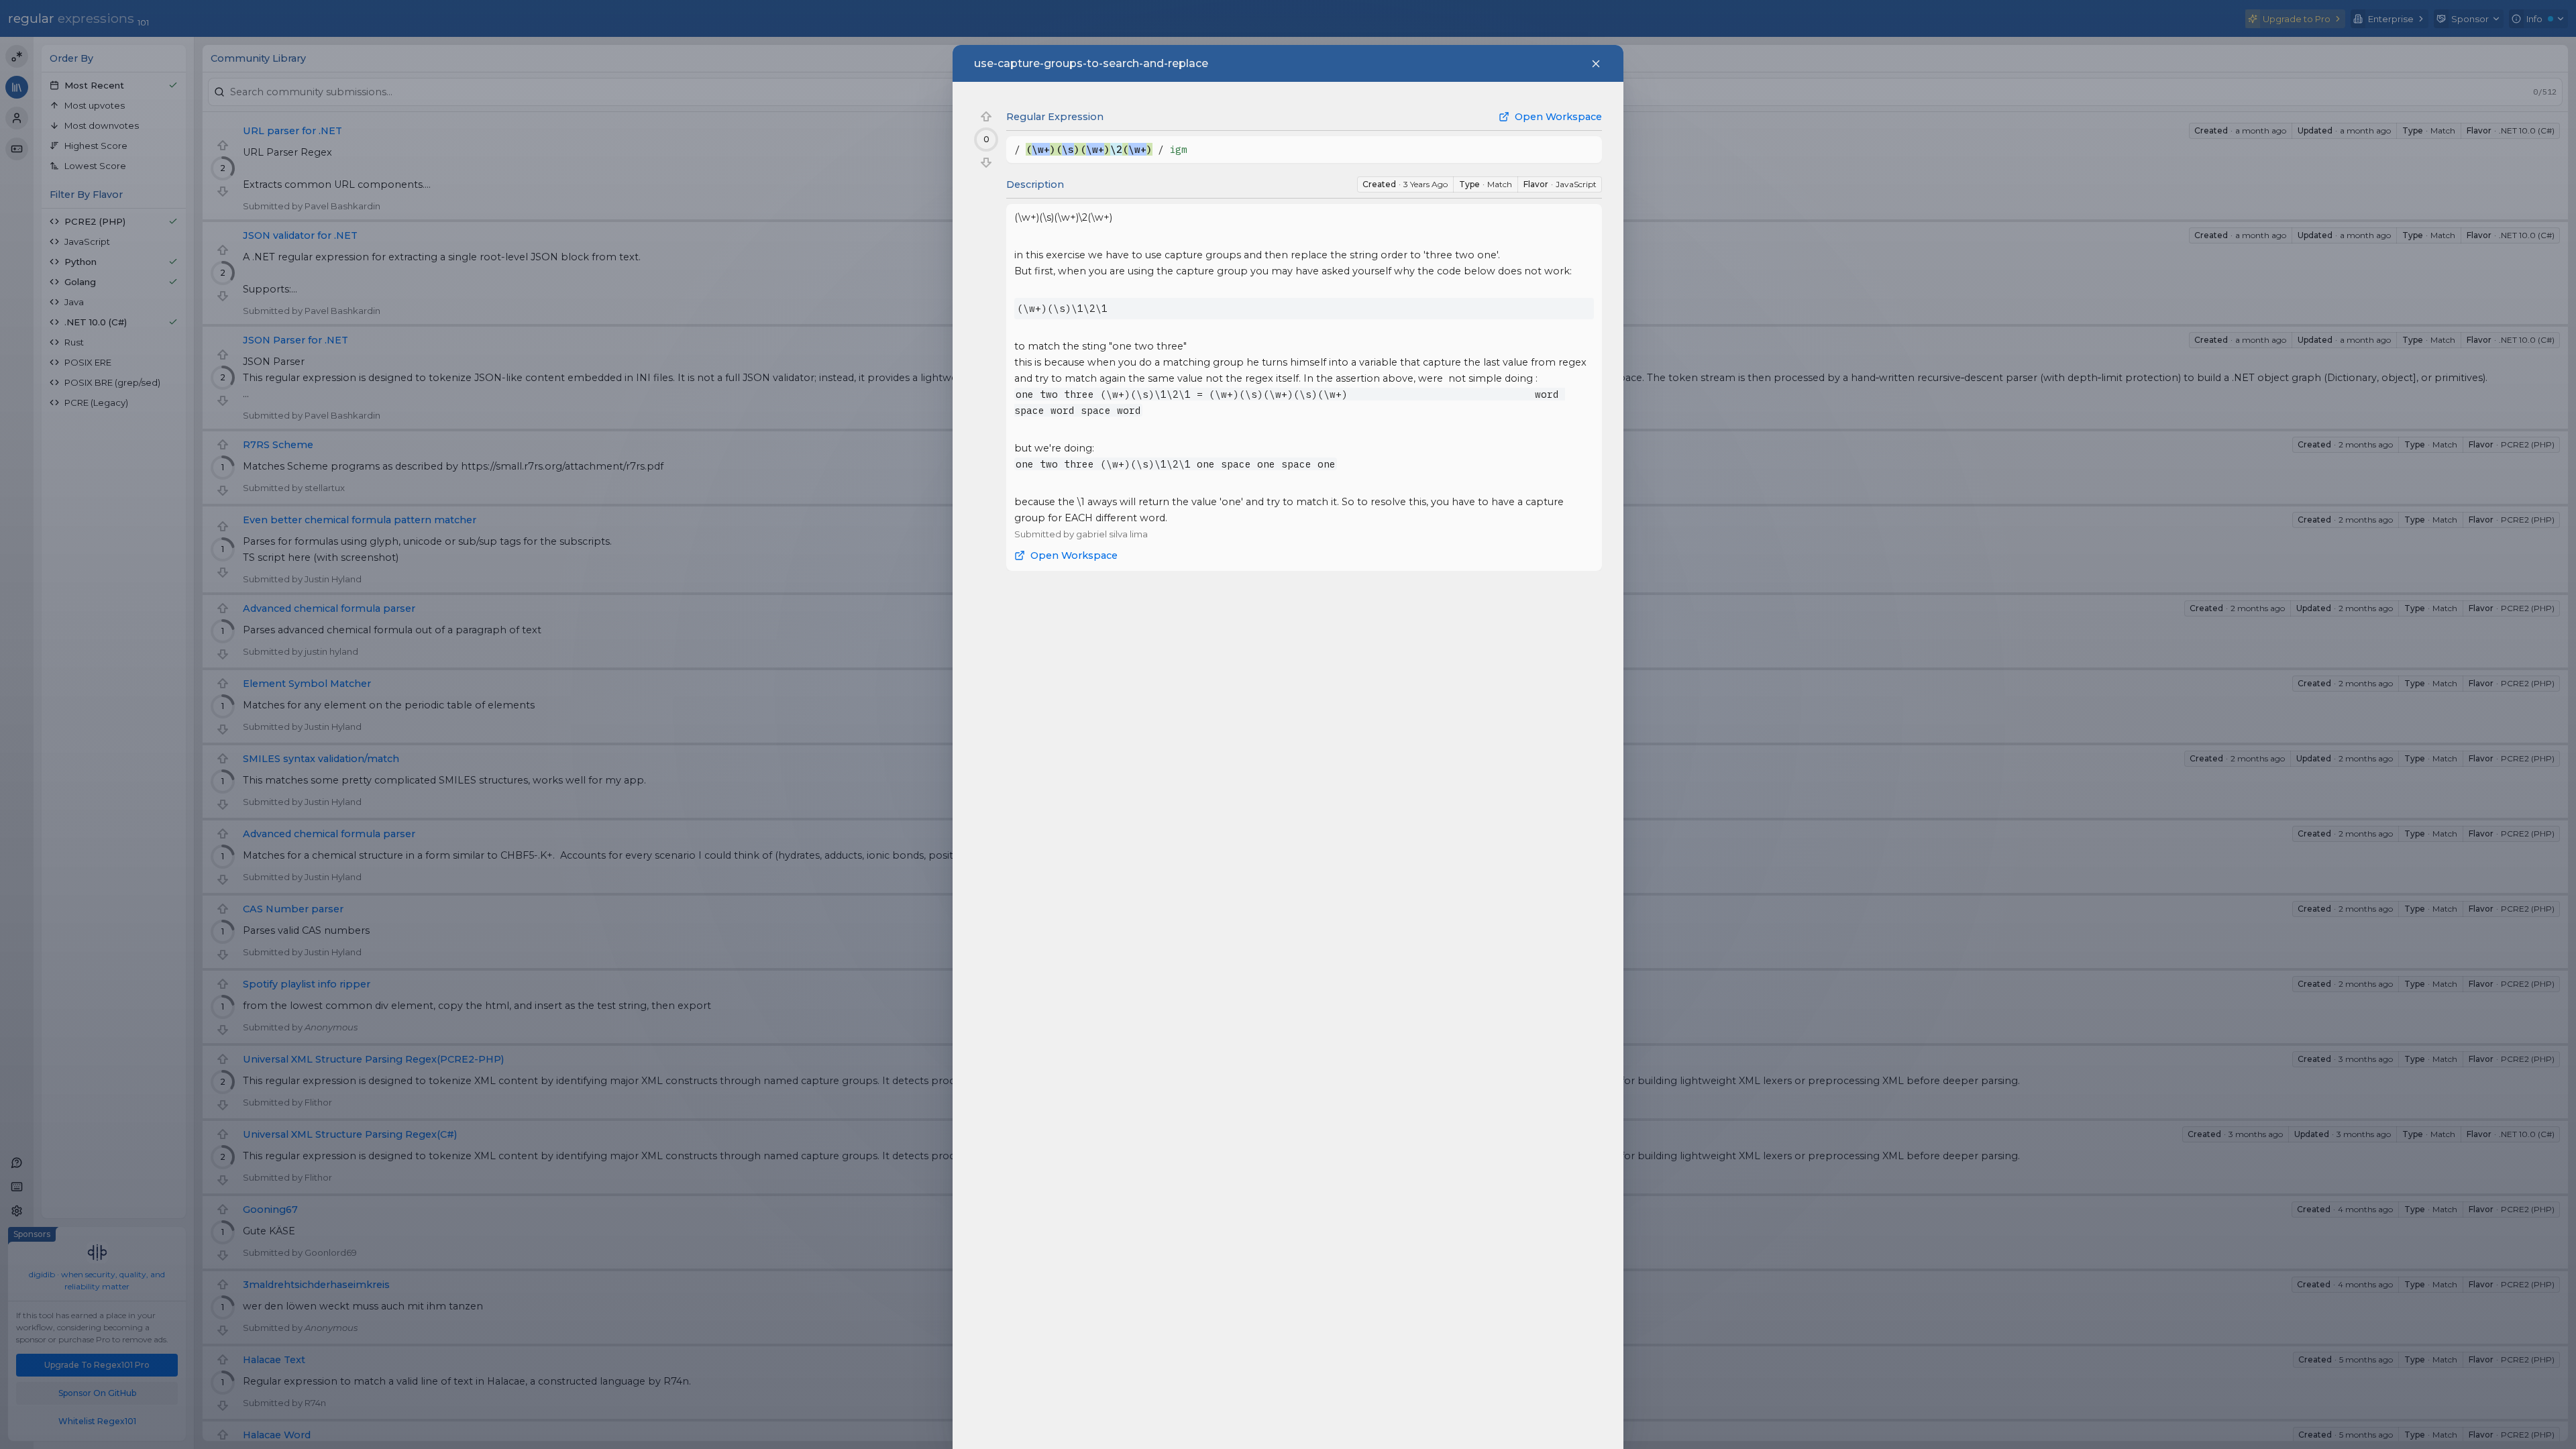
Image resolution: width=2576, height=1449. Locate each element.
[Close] (1596, 64)
